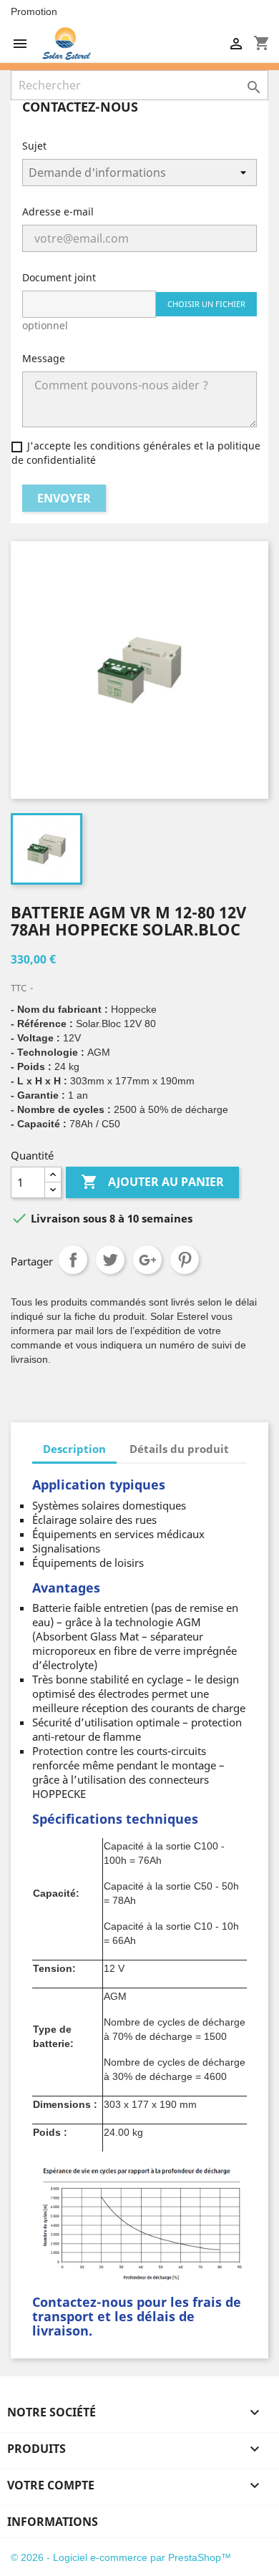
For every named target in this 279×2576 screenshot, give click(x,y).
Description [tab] (74, 1449)
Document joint (59, 277)
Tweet (110, 1260)
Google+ (147, 1260)
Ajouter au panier (152, 1182)
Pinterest (185, 1260)
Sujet (34, 146)
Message (44, 358)
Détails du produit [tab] (179, 1449)
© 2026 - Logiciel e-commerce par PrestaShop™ (121, 2557)
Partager (73, 1260)
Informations (53, 2522)
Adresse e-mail (58, 212)
